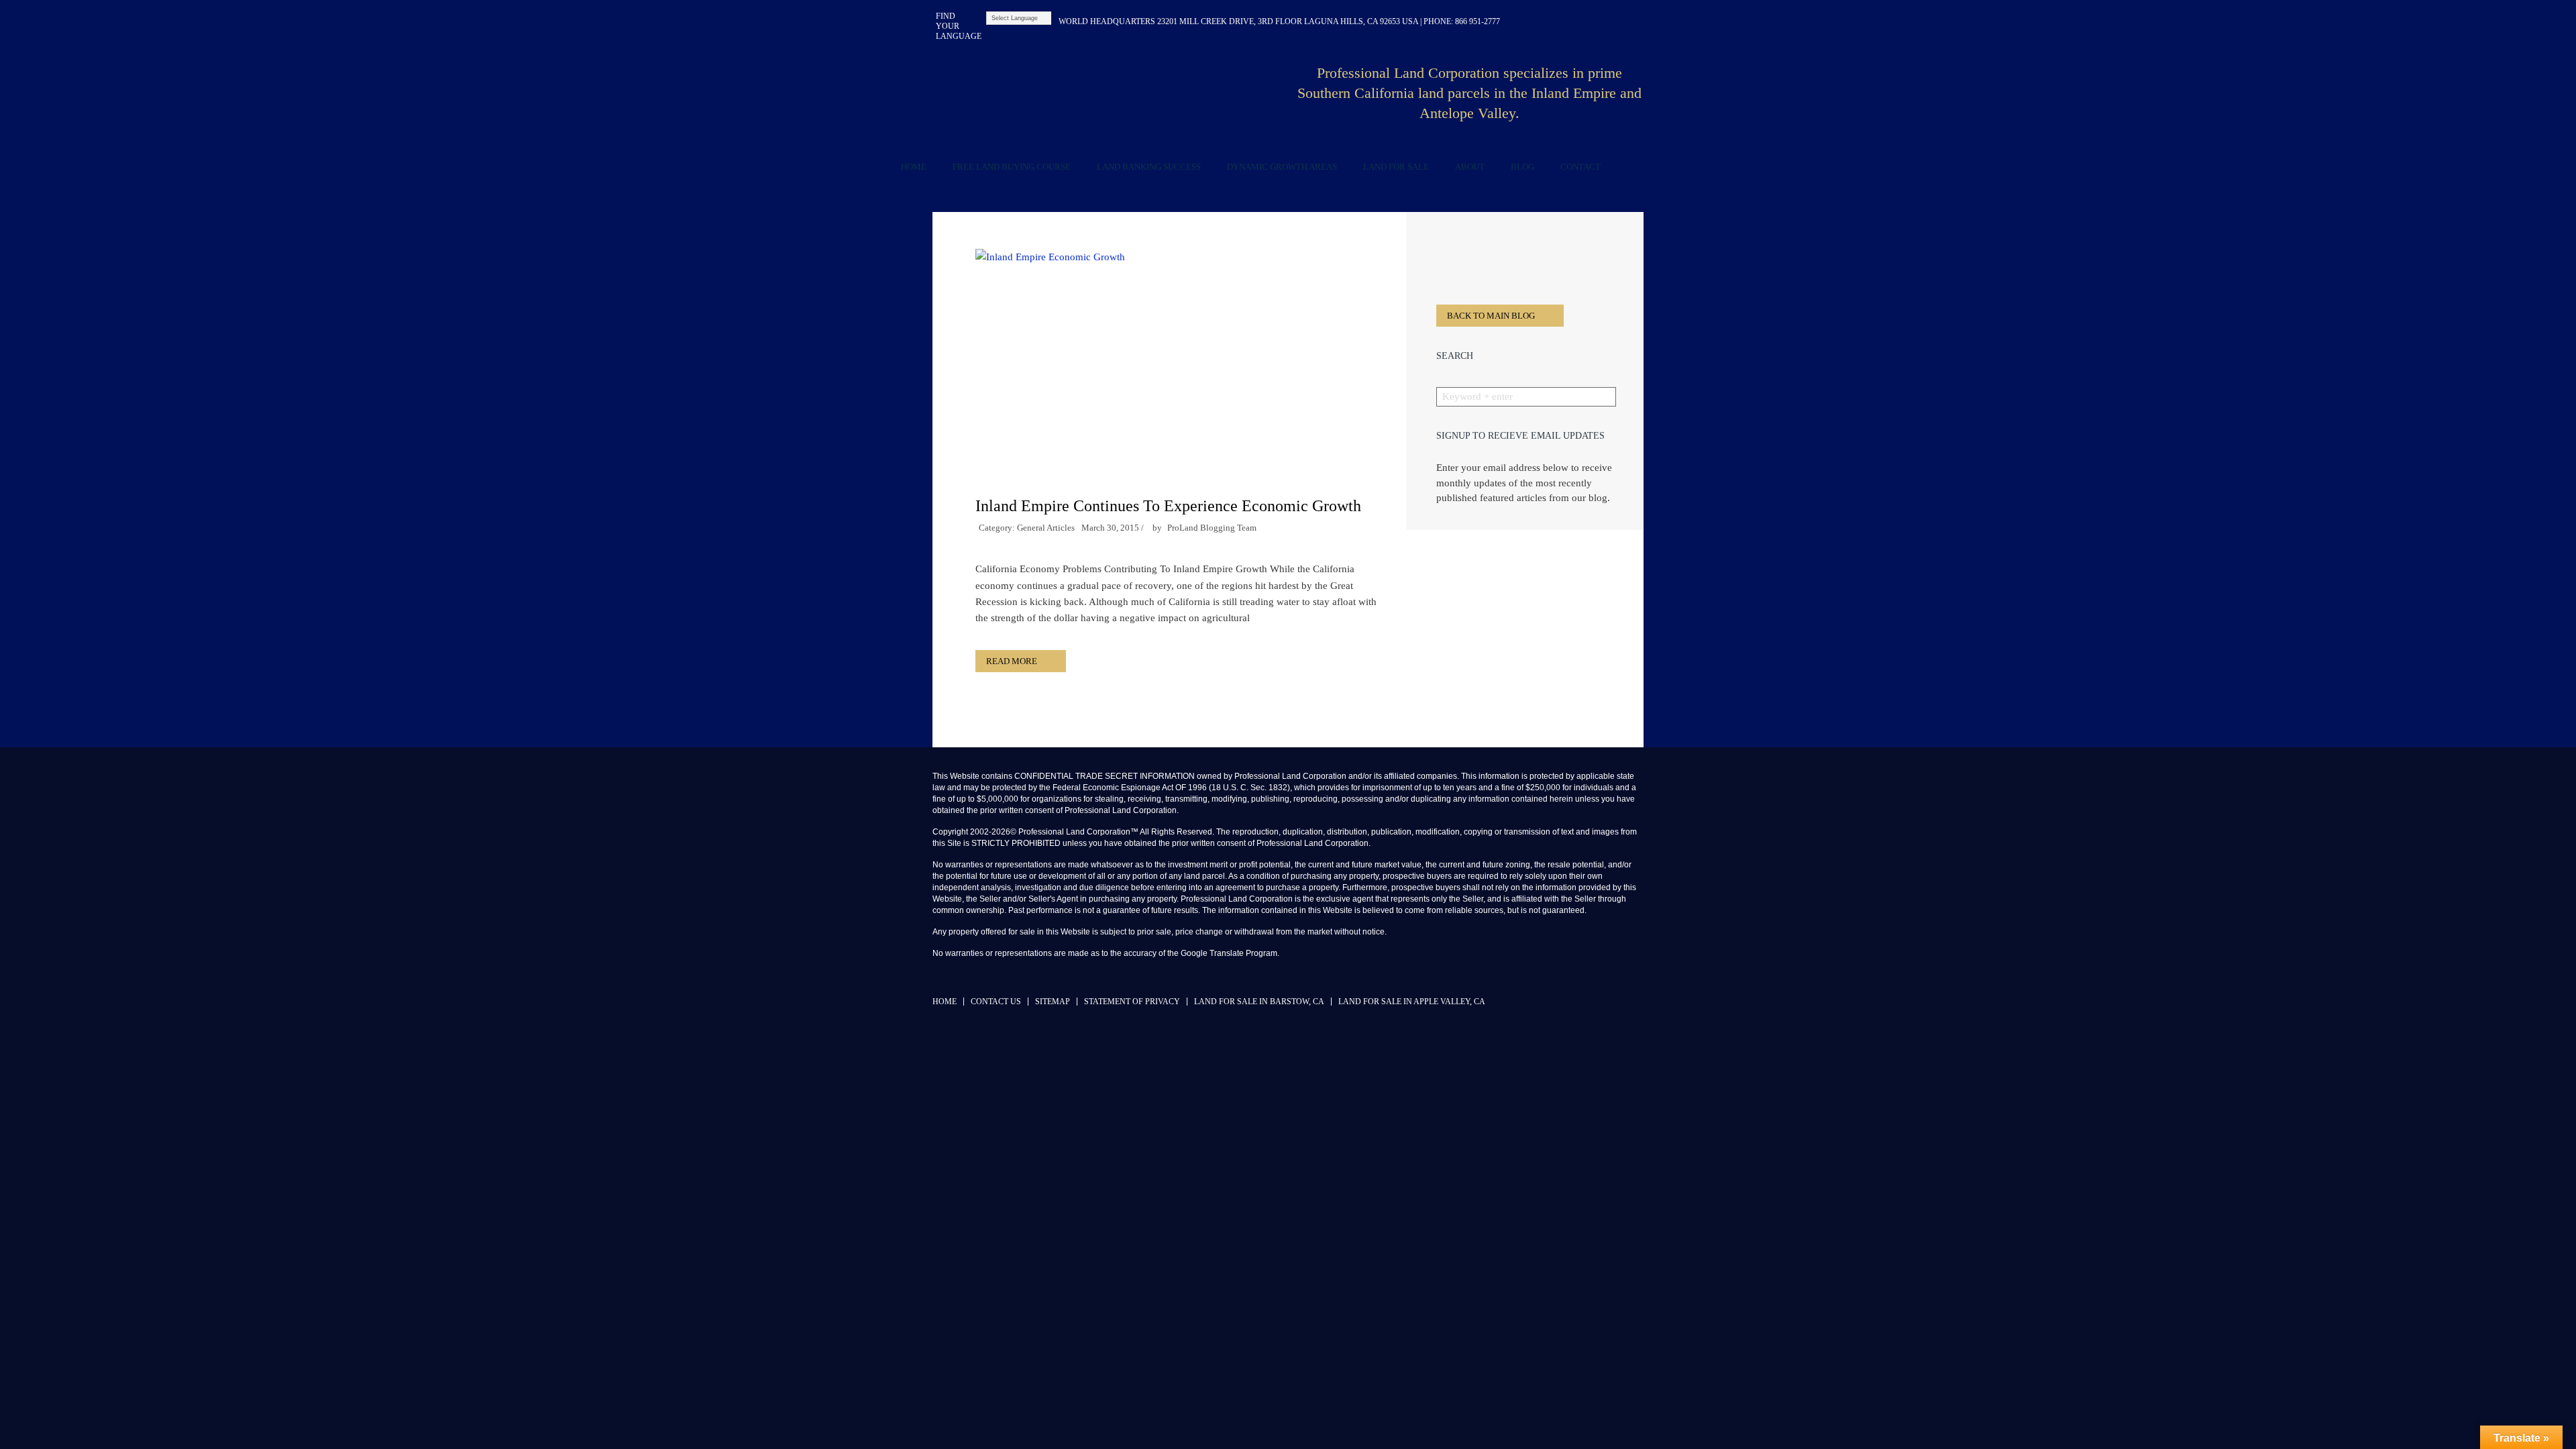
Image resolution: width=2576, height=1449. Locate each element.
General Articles (1046, 528)
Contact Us (996, 1002)
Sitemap (1053, 1002)
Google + (1635, 21)
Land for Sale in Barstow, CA (1259, 1002)
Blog (1522, 167)
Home (914, 167)
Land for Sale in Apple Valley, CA (1412, 1002)
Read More (1012, 661)
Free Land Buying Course (1012, 167)
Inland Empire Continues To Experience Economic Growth (1168, 506)
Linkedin (1571, 21)
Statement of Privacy (1132, 1002)
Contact (1580, 167)
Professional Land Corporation (1107, 97)
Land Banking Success (1149, 167)
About (1470, 167)
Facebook (1549, 21)
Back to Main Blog (1491, 316)
